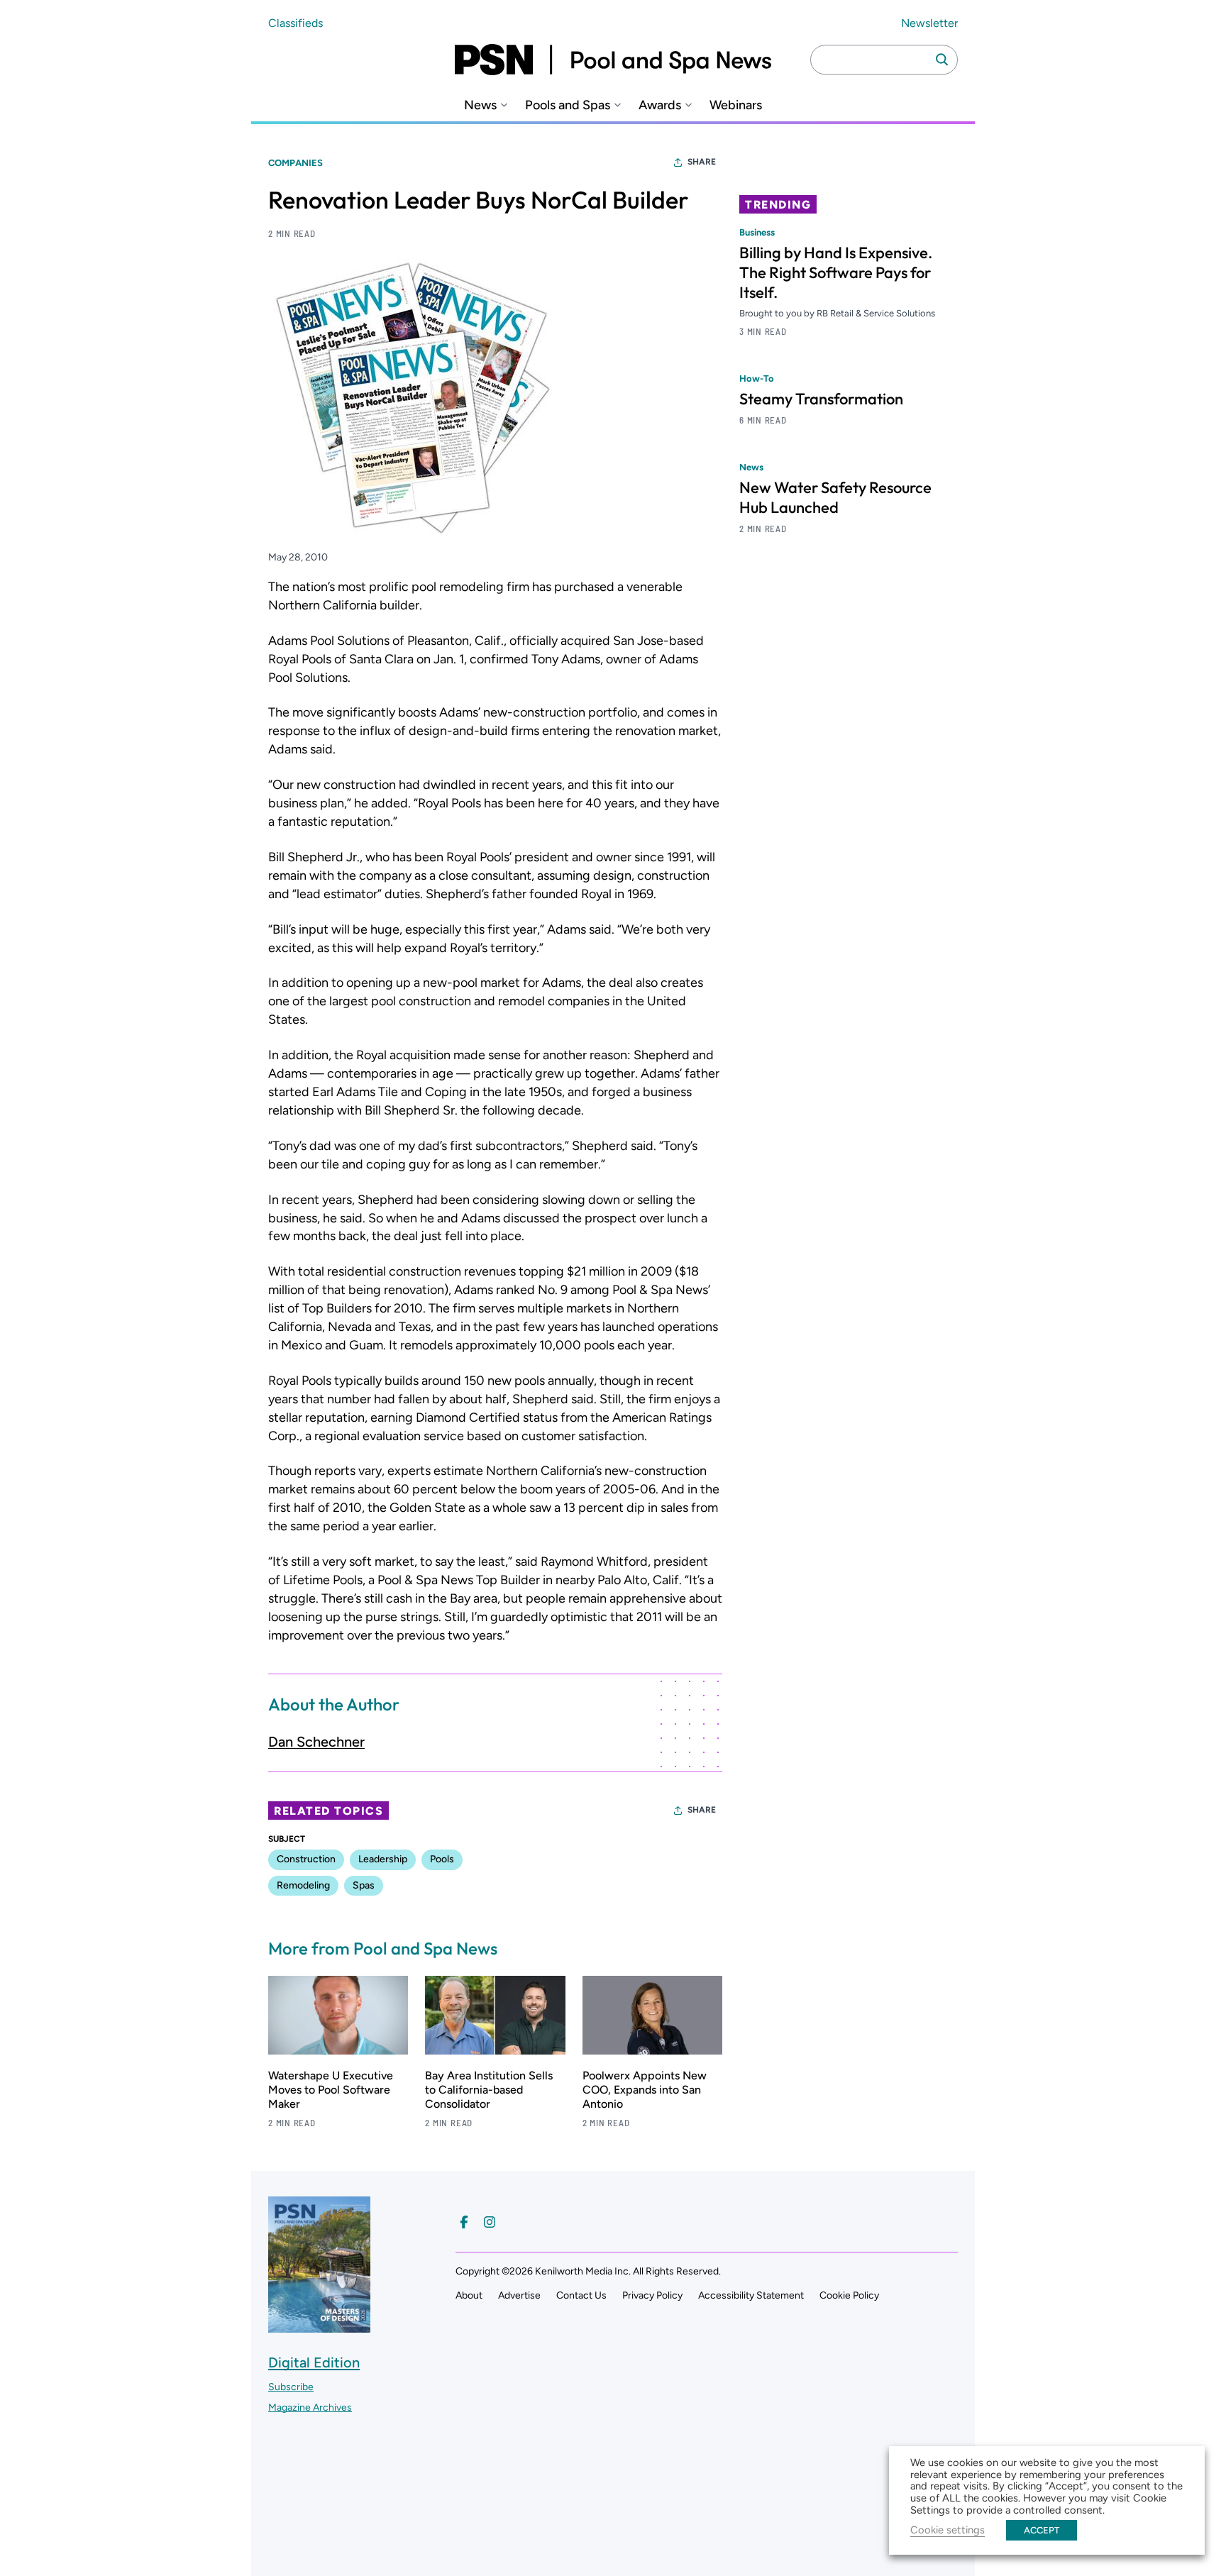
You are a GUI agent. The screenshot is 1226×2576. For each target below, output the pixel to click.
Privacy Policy (652, 2295)
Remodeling (303, 1885)
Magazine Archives (310, 2408)
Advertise (519, 2295)
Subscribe (291, 2387)
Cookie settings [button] (948, 2530)
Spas (364, 1885)
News (480, 105)
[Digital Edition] (319, 2325)
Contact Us (581, 2295)
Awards (660, 105)
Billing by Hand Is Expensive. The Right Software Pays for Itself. (836, 272)
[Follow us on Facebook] (464, 2222)
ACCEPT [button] (1042, 2530)
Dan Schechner (316, 1742)
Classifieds (296, 23)
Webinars (736, 105)
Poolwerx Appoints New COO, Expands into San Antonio (645, 2090)
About (469, 2295)
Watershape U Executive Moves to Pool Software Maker (331, 2090)
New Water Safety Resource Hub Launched (835, 497)
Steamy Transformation (821, 399)
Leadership (383, 1859)
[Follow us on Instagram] (490, 2222)
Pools (442, 1859)
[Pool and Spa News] (613, 60)
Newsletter (929, 23)
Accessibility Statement (751, 2295)
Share (702, 162)
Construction (306, 1859)
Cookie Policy (849, 2295)
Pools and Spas (568, 105)
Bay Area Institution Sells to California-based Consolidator (489, 2090)
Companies (296, 163)
